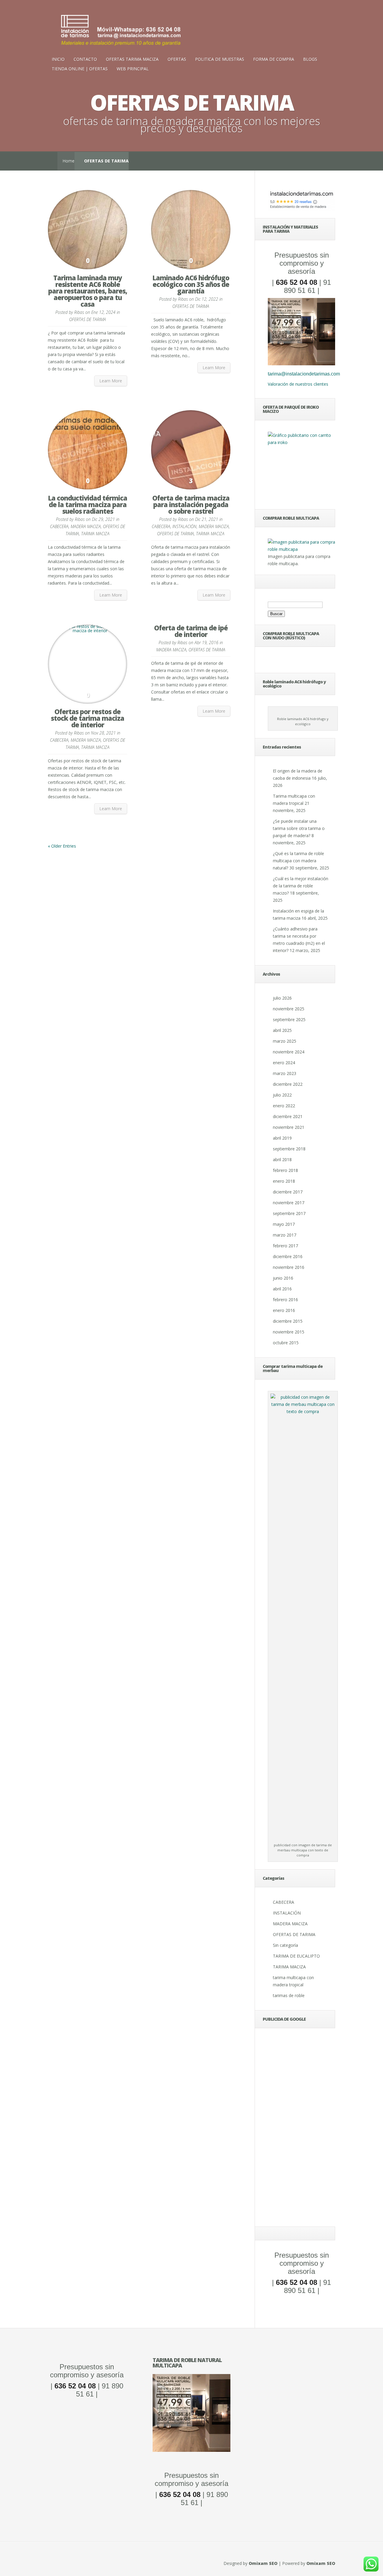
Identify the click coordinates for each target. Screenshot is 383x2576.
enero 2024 (284, 1063)
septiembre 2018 (289, 1149)
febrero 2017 (285, 1246)
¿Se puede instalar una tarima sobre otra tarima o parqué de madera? (299, 828)
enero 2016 (284, 1310)
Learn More (111, 381)
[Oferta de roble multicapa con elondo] (191, 2450)
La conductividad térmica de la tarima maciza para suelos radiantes (88, 504)
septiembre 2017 (289, 1213)
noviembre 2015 (289, 1332)
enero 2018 (284, 1181)
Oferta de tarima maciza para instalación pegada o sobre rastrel (191, 504)
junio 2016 (283, 1278)
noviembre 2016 (289, 1267)
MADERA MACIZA (86, 526)
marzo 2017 (285, 1235)
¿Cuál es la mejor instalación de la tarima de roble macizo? (301, 886)
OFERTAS (177, 59)
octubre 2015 (286, 1343)
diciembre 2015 (288, 1321)
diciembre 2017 (288, 1192)
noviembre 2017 (289, 1203)
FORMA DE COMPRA (274, 59)
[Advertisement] (301, 2129)
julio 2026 (282, 998)
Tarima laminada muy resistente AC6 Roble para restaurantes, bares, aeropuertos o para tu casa (88, 291)
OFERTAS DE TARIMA (88, 319)
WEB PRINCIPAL (133, 69)
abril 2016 (282, 1289)
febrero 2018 (285, 1170)
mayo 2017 (284, 1224)
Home (69, 161)
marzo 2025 (285, 1041)
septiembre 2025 (289, 1019)
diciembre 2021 (288, 1116)
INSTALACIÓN (184, 526)
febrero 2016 (285, 1300)
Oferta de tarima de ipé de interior (191, 631)
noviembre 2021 (289, 1127)
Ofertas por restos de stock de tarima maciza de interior (88, 718)
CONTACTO (85, 59)
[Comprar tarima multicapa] (301, 549)
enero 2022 (284, 1106)
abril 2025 (282, 1030)
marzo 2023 (285, 1073)
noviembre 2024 (289, 1052)
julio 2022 (282, 1095)
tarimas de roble (289, 1995)
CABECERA (59, 526)
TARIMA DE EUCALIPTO (296, 1956)
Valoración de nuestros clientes (298, 384)
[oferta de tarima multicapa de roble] (301, 364)
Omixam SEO (263, 2563)
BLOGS (310, 59)
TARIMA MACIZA (95, 534)
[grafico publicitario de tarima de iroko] (301, 467)
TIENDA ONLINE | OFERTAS (80, 69)
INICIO (58, 59)
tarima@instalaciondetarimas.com (304, 374)
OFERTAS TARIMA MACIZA (132, 59)
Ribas (79, 312)
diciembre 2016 (288, 1256)
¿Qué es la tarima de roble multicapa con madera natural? (298, 861)
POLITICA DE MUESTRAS (220, 59)
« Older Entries (62, 846)
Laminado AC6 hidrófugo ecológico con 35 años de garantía (191, 284)
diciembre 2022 (288, 1084)
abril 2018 (282, 1159)
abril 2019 (282, 1138)
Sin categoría (285, 1945)
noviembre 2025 (289, 1009)
